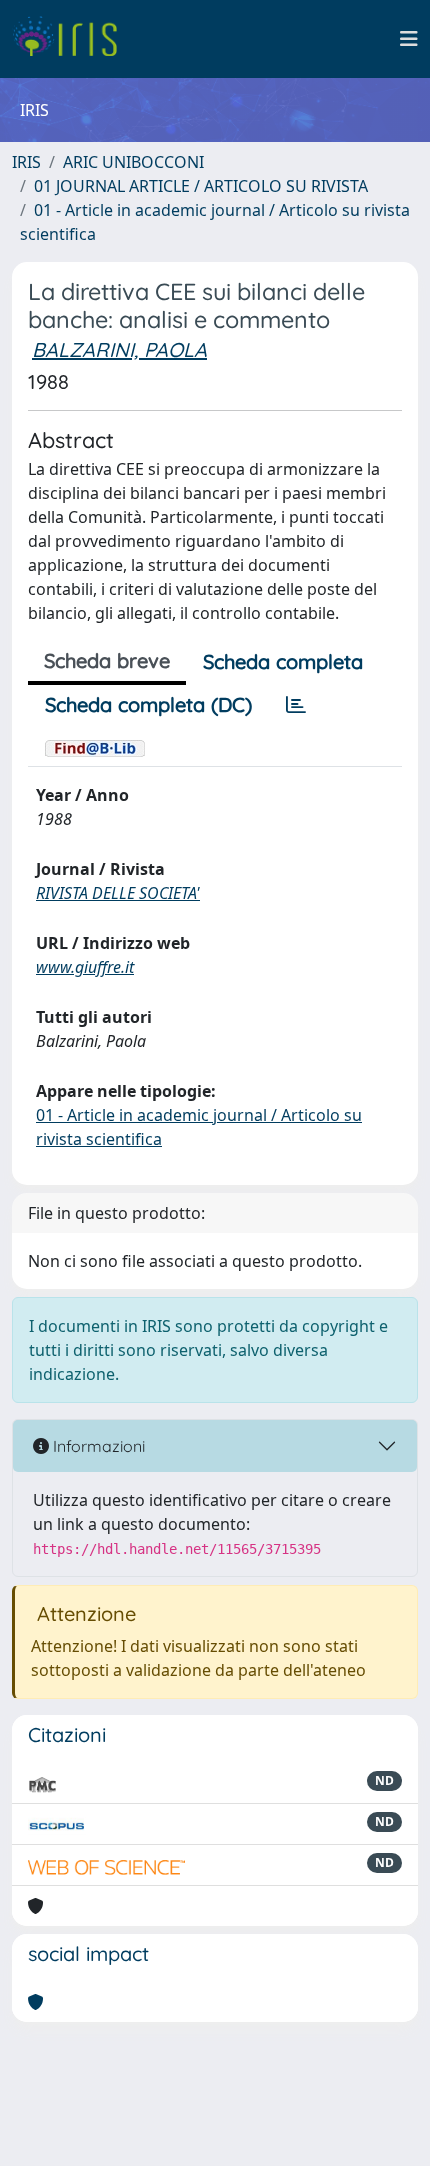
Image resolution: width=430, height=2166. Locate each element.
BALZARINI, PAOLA (119, 349)
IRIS (26, 162)
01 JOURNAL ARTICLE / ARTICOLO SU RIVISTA (201, 186)
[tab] (296, 705)
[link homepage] (72, 39)
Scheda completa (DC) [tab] (148, 704)
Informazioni (97, 1446)
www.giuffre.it (85, 967)
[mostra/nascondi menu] (409, 39)
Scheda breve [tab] (107, 660)
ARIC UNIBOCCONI (133, 162)
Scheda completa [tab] (283, 661)
